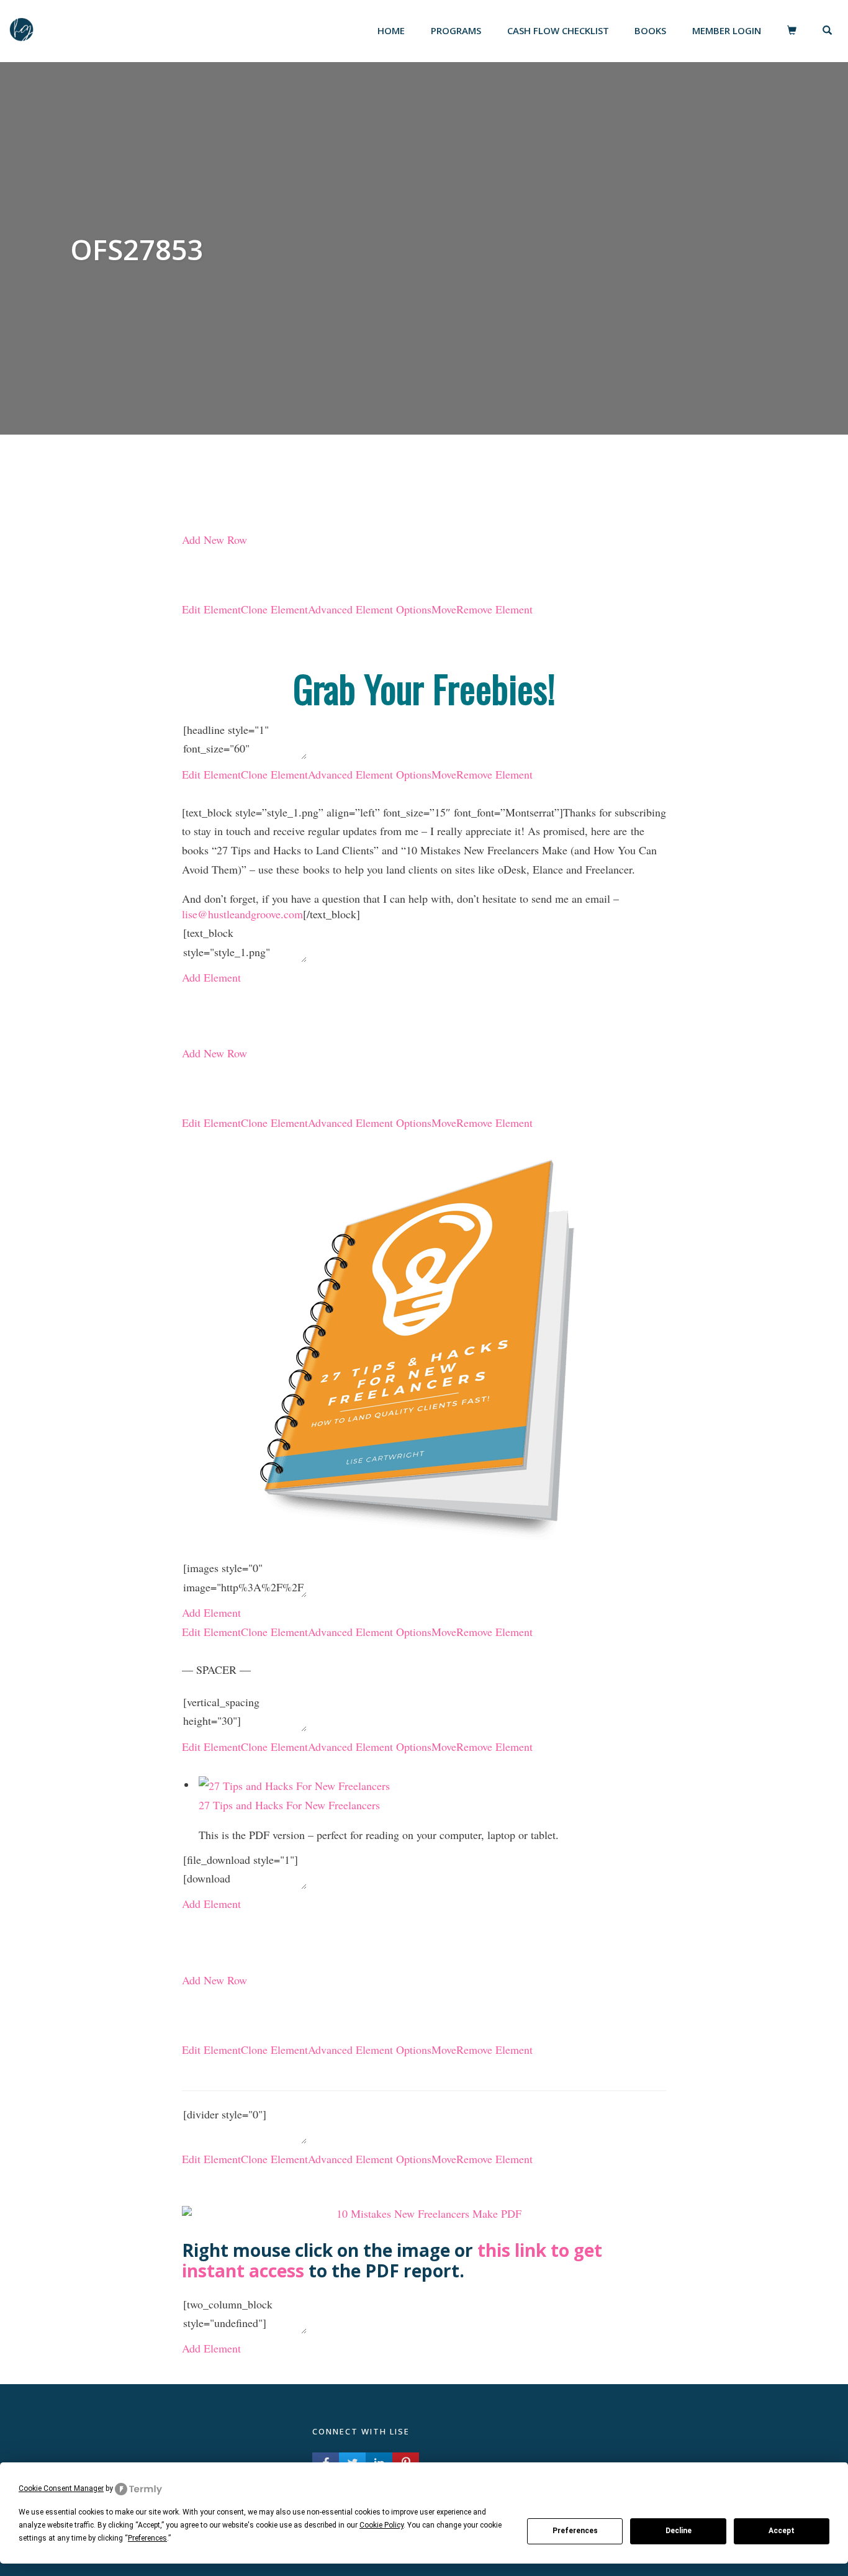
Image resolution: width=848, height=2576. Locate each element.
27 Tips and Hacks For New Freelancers (289, 1805)
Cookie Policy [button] (381, 2525)
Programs (456, 30)
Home (391, 30)
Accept (782, 2531)
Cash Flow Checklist (558, 30)
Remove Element (494, 609)
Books (650, 30)
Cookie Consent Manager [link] (61, 2488)
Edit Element (211, 609)
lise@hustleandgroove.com (242, 914)
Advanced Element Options (370, 609)
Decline (679, 2531)
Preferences (575, 2531)
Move (444, 609)
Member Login (727, 30)
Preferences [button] (147, 2538)
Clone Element (274, 609)
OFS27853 (137, 249)
